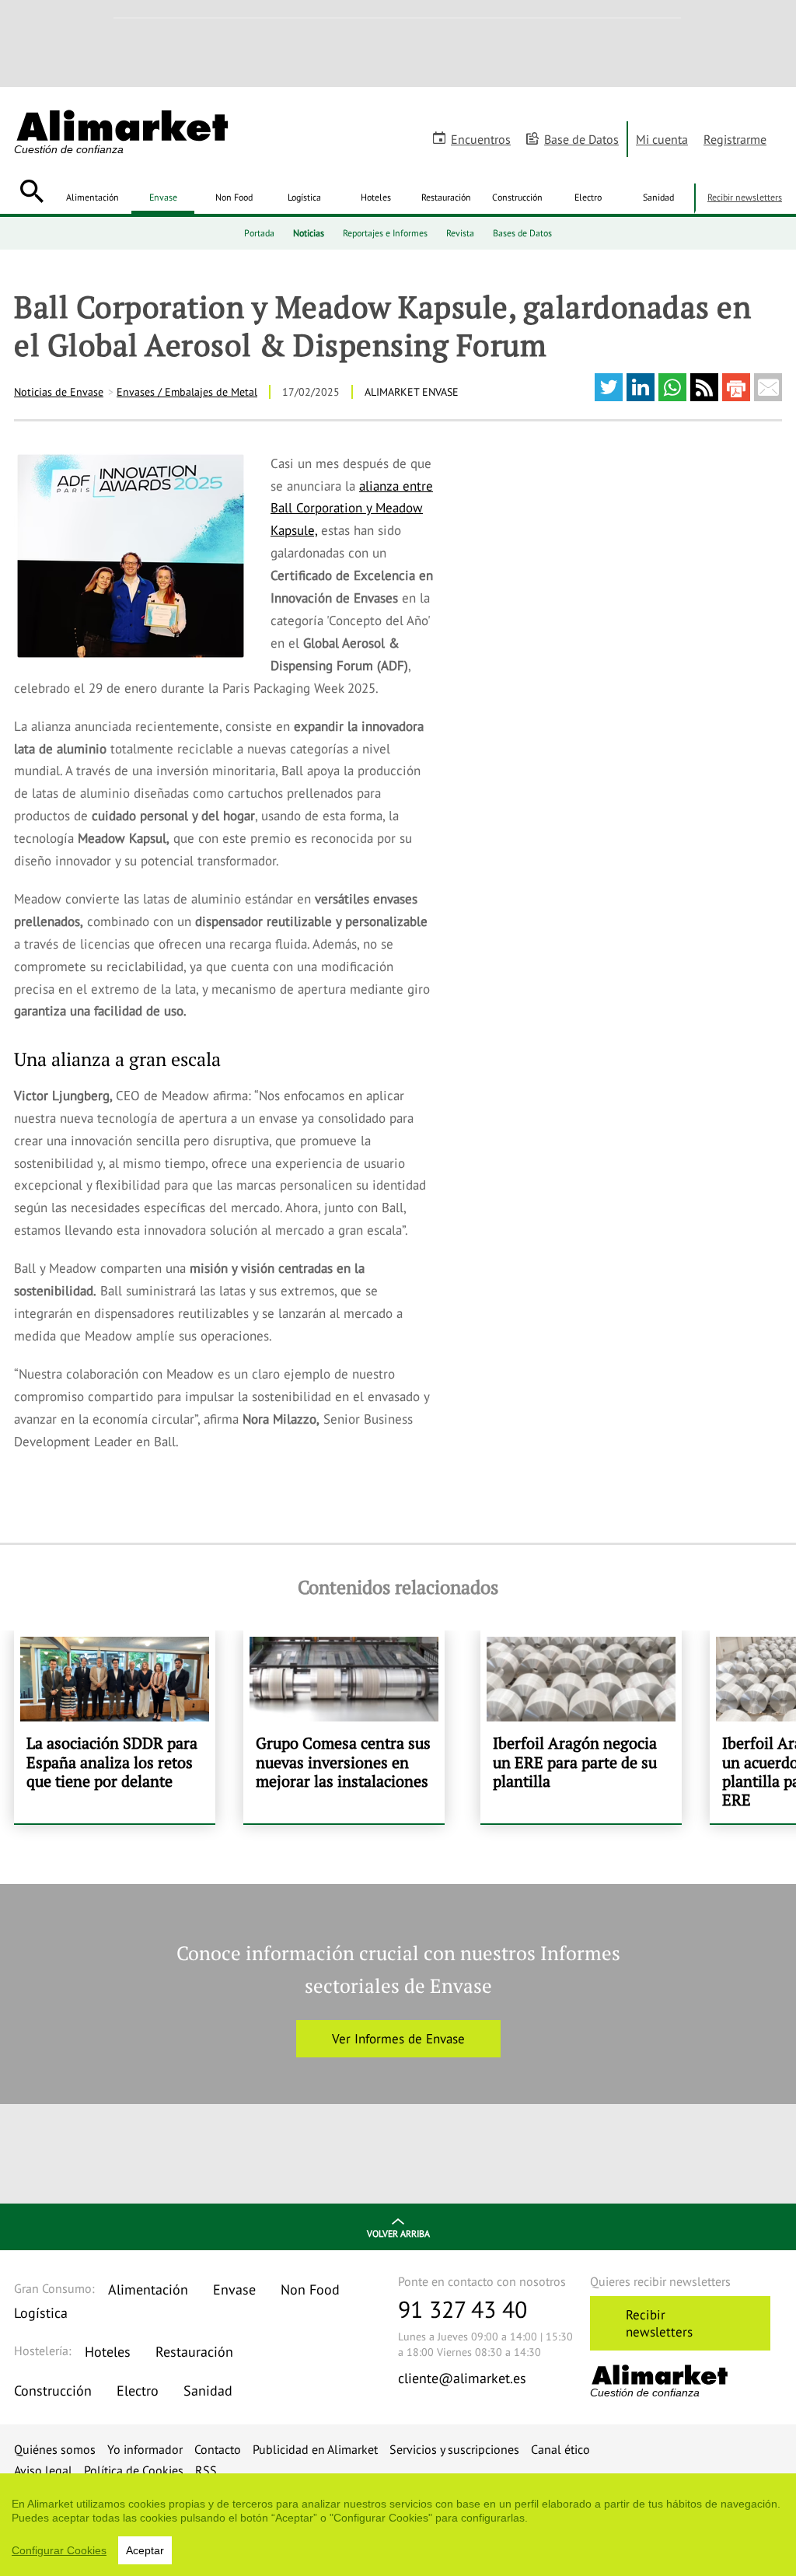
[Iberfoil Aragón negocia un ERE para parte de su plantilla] (581, 1727)
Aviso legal (43, 2470)
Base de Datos (581, 139)
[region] (398, 2525)
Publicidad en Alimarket (315, 2449)
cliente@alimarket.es (462, 2378)
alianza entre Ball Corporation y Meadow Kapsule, (352, 509)
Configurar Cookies (59, 2550)
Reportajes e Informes (385, 233)
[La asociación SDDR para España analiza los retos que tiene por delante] (115, 1727)
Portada (259, 233)
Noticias (309, 233)
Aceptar (145, 2550)
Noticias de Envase (59, 392)
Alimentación (93, 197)
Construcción (517, 197)
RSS (206, 2470)
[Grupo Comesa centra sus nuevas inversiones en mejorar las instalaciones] (344, 1727)
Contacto (218, 2449)
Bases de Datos (522, 233)
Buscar (31, 191)
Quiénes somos (55, 2449)
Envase (163, 197)
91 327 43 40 (463, 2309)
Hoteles (376, 197)
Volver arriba (398, 2233)
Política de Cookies (134, 2470)
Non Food (234, 197)
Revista (460, 233)
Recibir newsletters (745, 197)
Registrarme (735, 139)
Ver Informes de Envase (398, 2039)
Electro (588, 197)
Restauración (446, 197)
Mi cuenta (662, 139)
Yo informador (145, 2449)
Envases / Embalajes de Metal (187, 392)
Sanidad (658, 197)
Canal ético (560, 2449)
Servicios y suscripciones (454, 2449)
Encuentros (481, 139)
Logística (304, 197)
